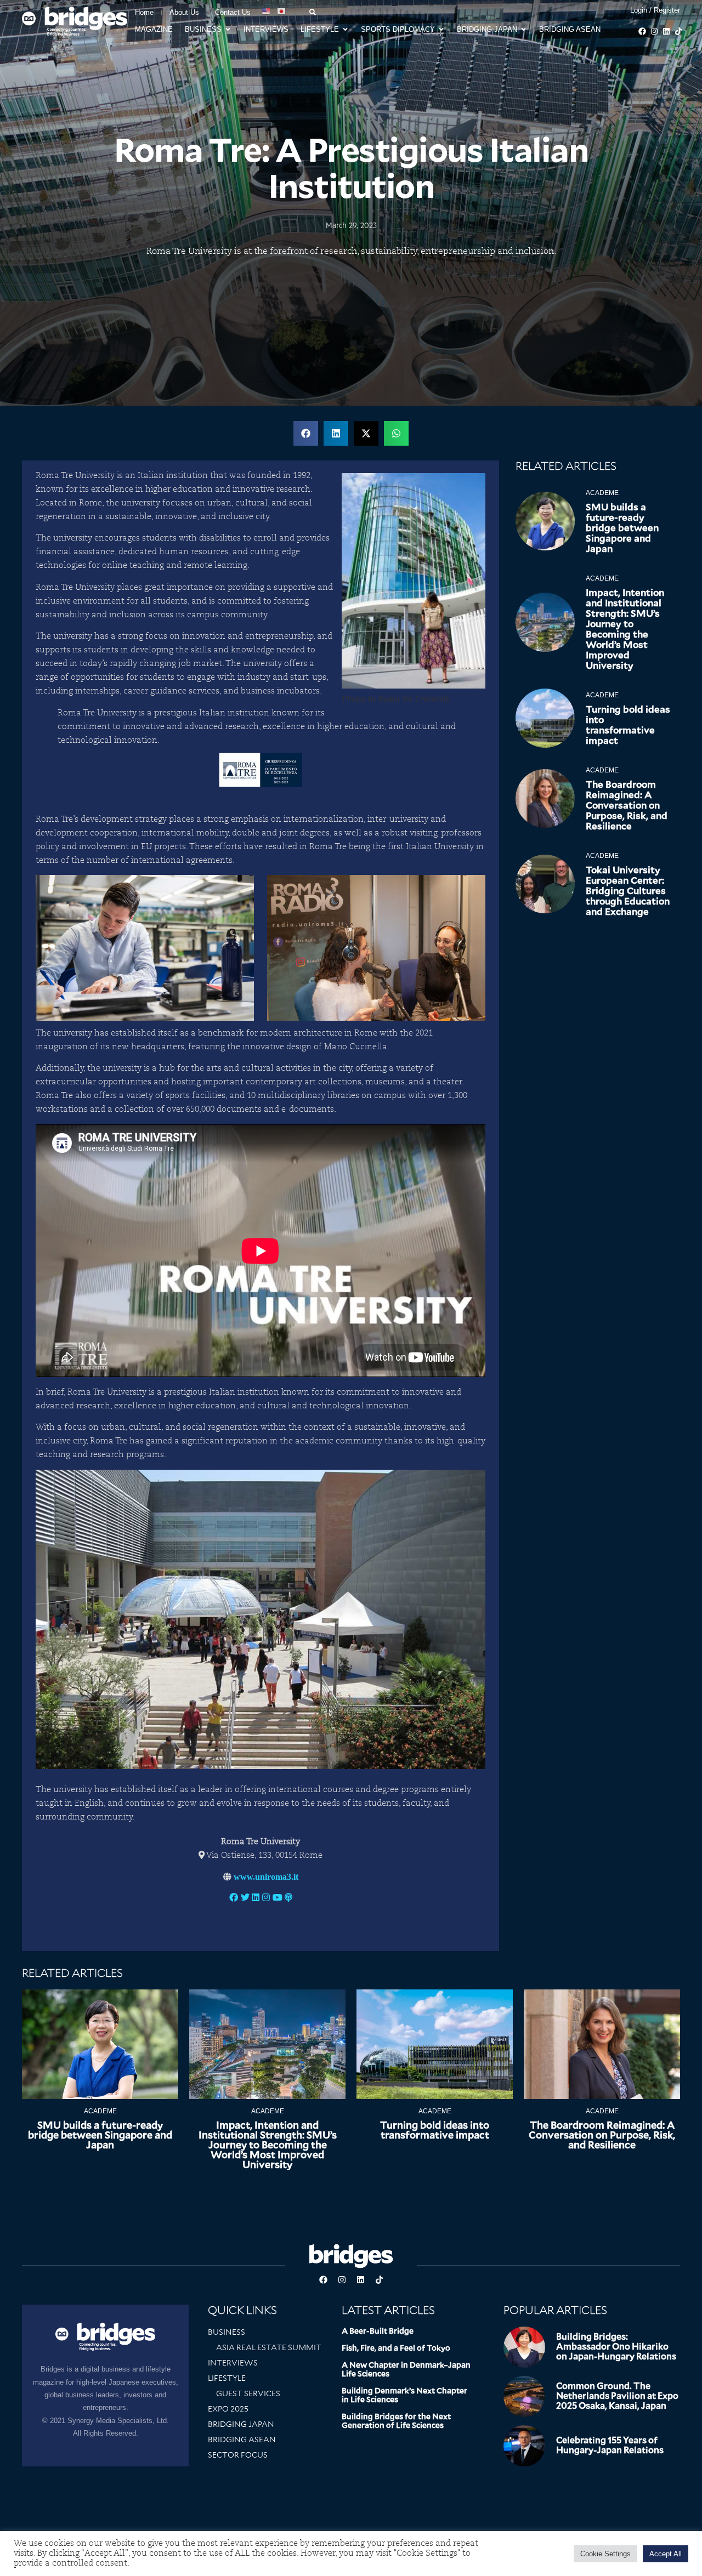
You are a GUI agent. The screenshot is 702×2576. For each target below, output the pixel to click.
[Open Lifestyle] (345, 30)
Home (144, 12)
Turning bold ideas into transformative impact (628, 725)
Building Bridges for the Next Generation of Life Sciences (396, 2421)
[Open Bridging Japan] (523, 30)
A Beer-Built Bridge (378, 2331)
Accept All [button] (666, 2554)
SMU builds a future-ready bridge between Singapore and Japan (622, 528)
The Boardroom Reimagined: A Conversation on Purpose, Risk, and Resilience (627, 805)
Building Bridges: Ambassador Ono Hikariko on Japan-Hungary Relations (616, 2347)
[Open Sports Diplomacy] (441, 30)
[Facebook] (642, 31)
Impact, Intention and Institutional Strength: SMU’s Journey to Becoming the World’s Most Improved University (625, 629)
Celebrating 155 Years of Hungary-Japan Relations (610, 2445)
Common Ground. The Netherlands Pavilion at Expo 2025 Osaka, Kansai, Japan (617, 2396)
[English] (267, 12)
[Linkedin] (666, 31)
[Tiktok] (678, 31)
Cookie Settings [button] (605, 2554)
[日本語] (282, 12)
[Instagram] (654, 31)
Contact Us (233, 12)
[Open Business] (228, 30)
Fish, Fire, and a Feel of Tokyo (396, 2348)
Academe (602, 493)
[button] (306, 433)
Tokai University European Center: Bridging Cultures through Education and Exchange (628, 891)
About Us (184, 12)
